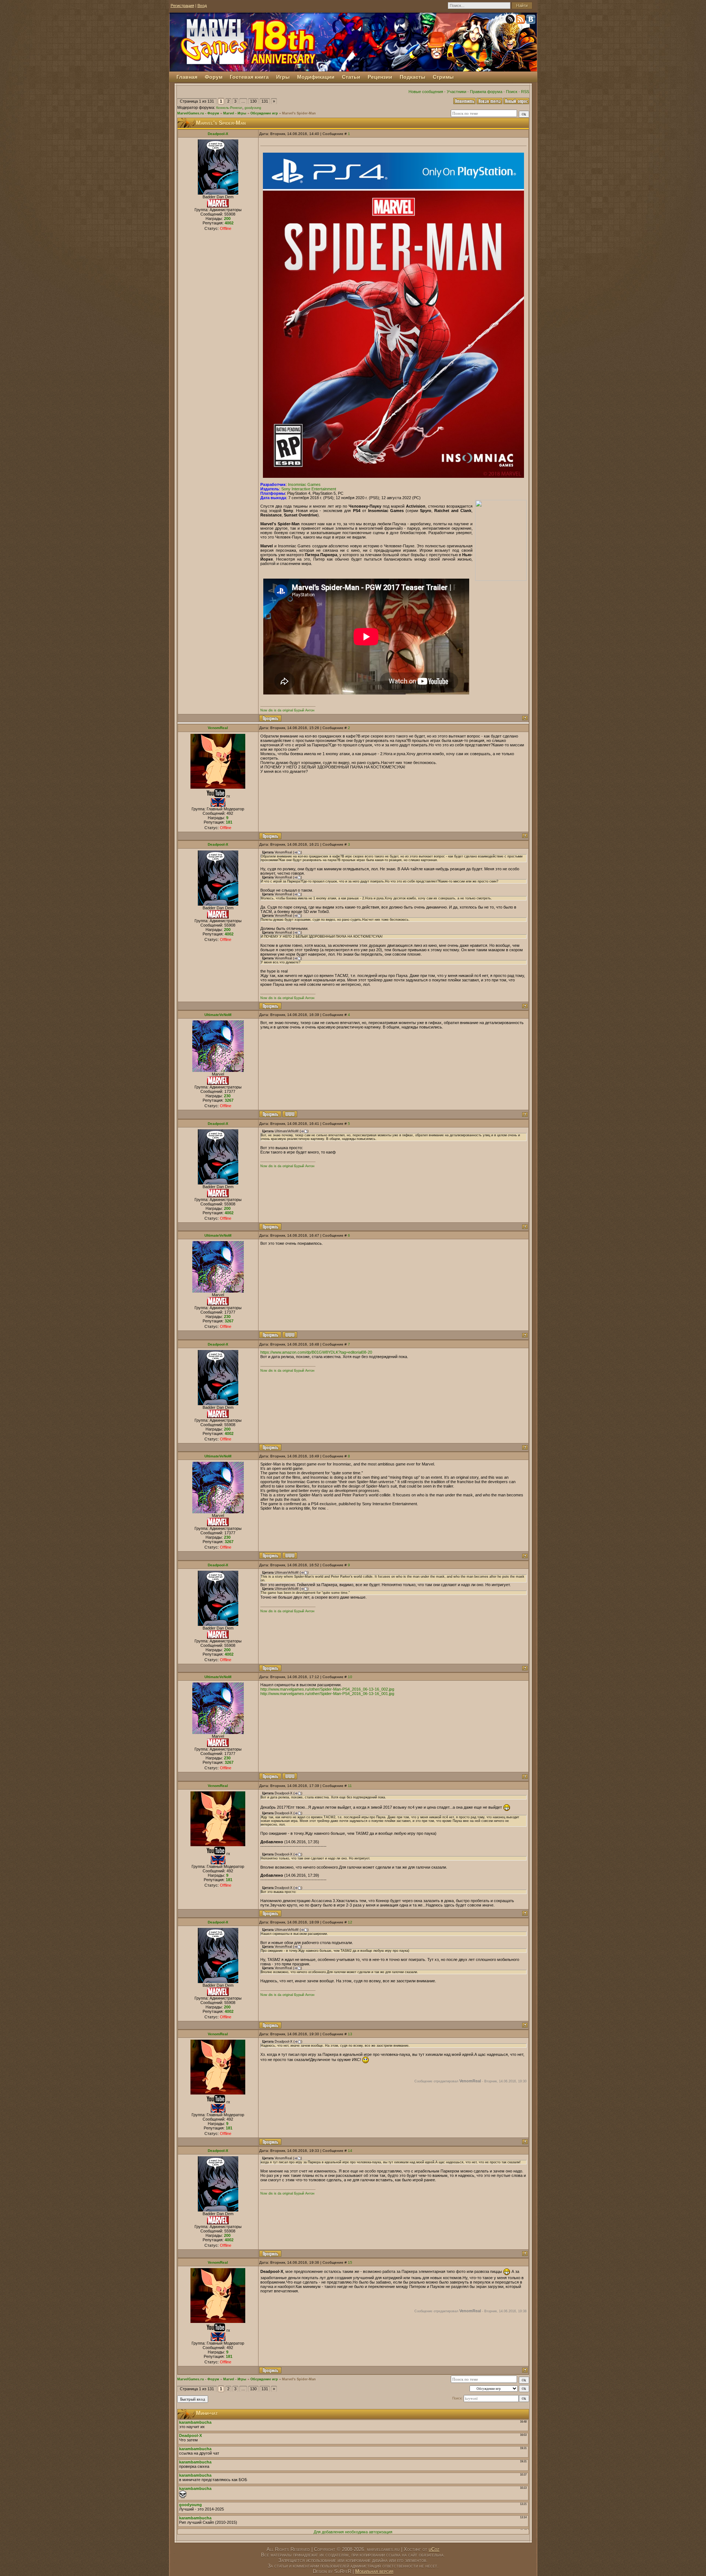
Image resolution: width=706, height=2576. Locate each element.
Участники (457, 92)
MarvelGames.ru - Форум (198, 113)
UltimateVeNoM (218, 1015)
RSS (525, 92)
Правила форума (486, 92)
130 (253, 101)
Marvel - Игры (235, 113)
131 (265, 101)
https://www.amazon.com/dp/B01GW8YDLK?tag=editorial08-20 (316, 1352)
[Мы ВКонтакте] (531, 21)
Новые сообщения (426, 92)
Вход (202, 6)
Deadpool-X (218, 134)
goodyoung (253, 108)
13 (350, 2034)
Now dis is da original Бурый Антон (287, 710)
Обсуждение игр (264, 113)
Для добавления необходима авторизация (353, 2532)
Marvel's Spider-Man (299, 113)
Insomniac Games (304, 484)
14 (350, 2151)
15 (350, 2262)
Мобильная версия (374, 2571)
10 (350, 1677)
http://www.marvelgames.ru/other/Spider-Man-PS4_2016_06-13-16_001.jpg (327, 1694)
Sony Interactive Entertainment (309, 489)
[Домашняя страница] (290, 1114)
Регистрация (182, 6)
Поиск (512, 92)
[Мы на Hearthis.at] (511, 21)
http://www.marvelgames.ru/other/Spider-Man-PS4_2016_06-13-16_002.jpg (327, 1689)
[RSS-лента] (521, 21)
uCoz (434, 2549)
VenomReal (218, 728)
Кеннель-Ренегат (229, 108)
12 (350, 1922)
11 (350, 1786)
